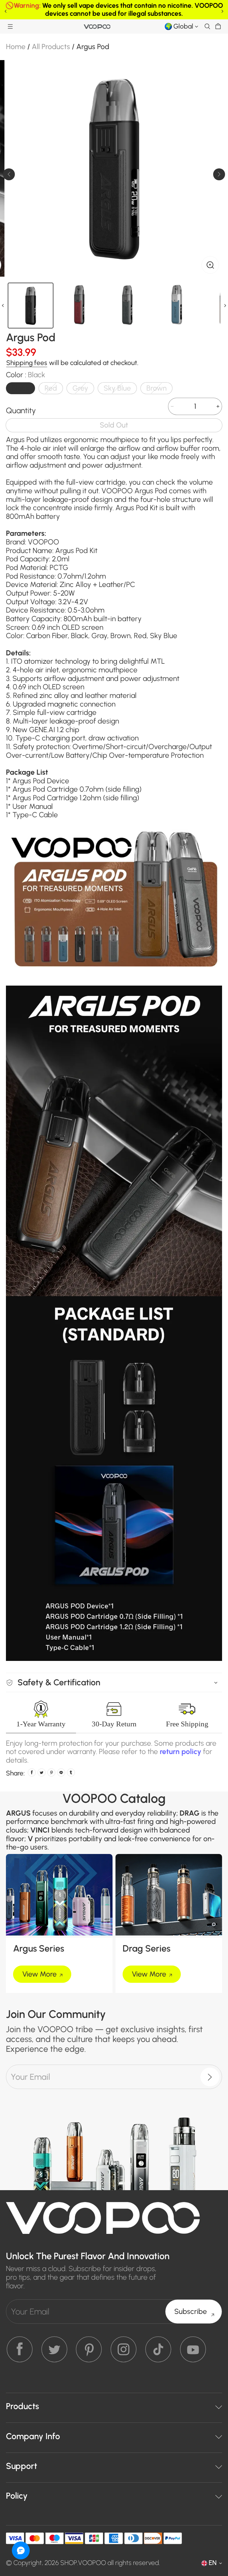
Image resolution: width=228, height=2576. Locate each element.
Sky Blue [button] (117, 388)
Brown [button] (156, 388)
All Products (51, 47)
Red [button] (51, 388)
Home (16, 47)
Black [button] (20, 388)
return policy (180, 1751)
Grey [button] (80, 388)
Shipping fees (27, 363)
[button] (10, 26)
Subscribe (191, 2311)
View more (39, 1974)
